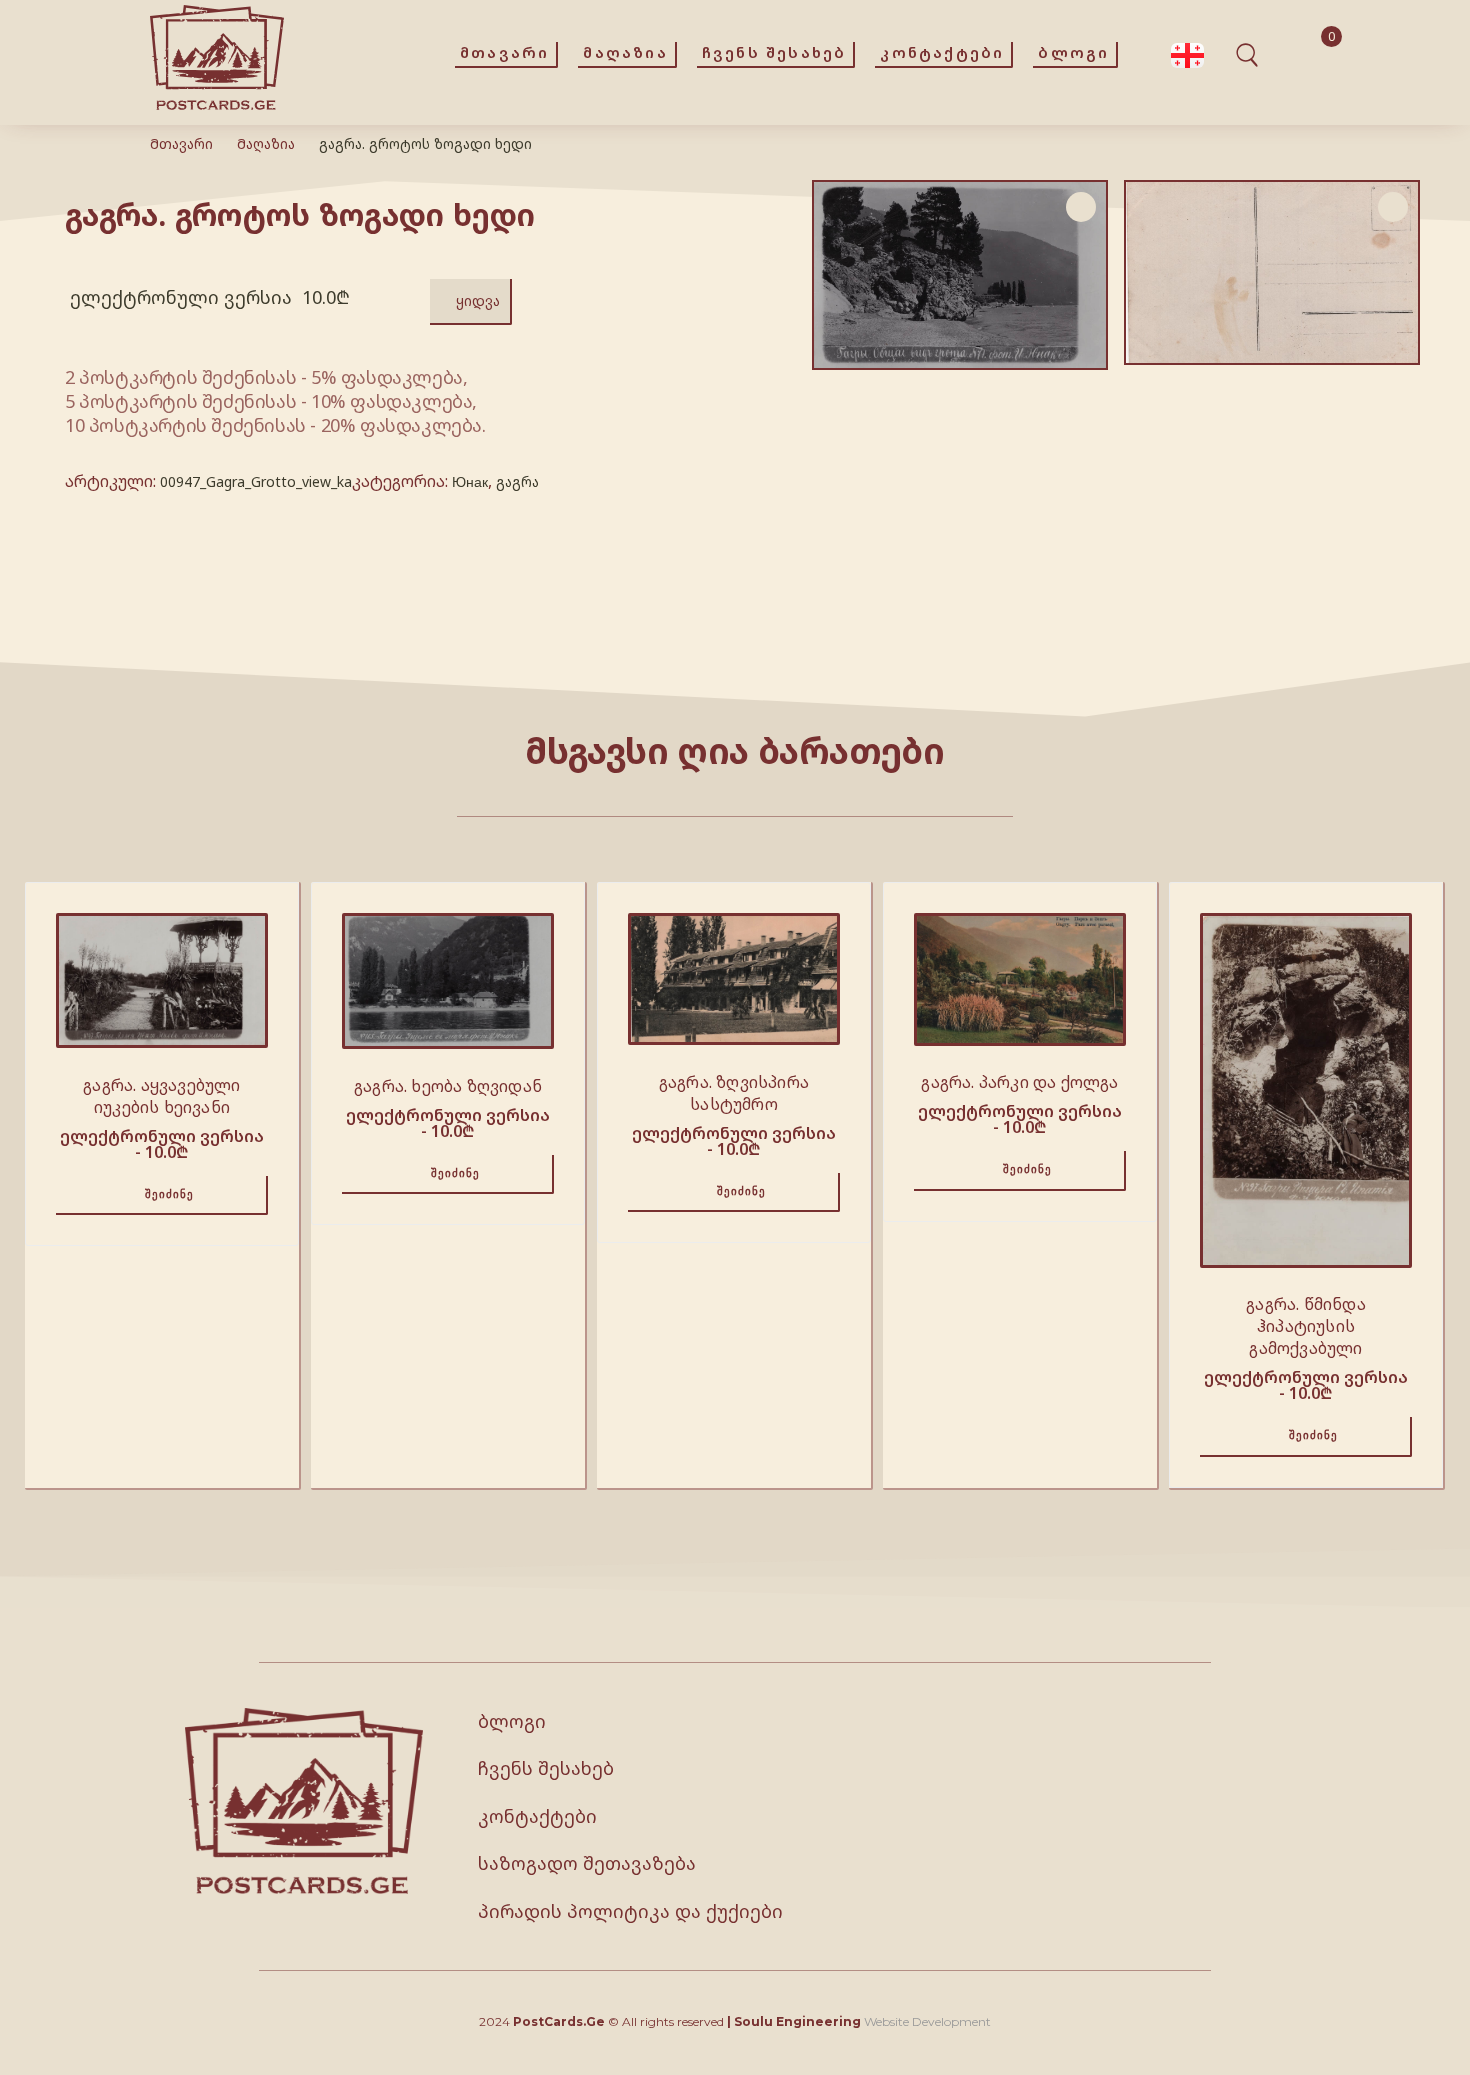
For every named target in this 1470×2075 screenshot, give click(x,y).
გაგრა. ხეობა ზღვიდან (448, 1086)
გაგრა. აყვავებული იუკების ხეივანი (161, 1096)
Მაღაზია (266, 143)
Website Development (927, 2021)
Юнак (470, 481)
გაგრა (517, 481)
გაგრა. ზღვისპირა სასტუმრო (734, 1093)
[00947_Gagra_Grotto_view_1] (1272, 273)
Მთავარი (181, 143)
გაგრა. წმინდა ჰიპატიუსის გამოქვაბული (1306, 1326)
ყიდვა (478, 300)
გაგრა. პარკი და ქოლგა (1019, 1082)
